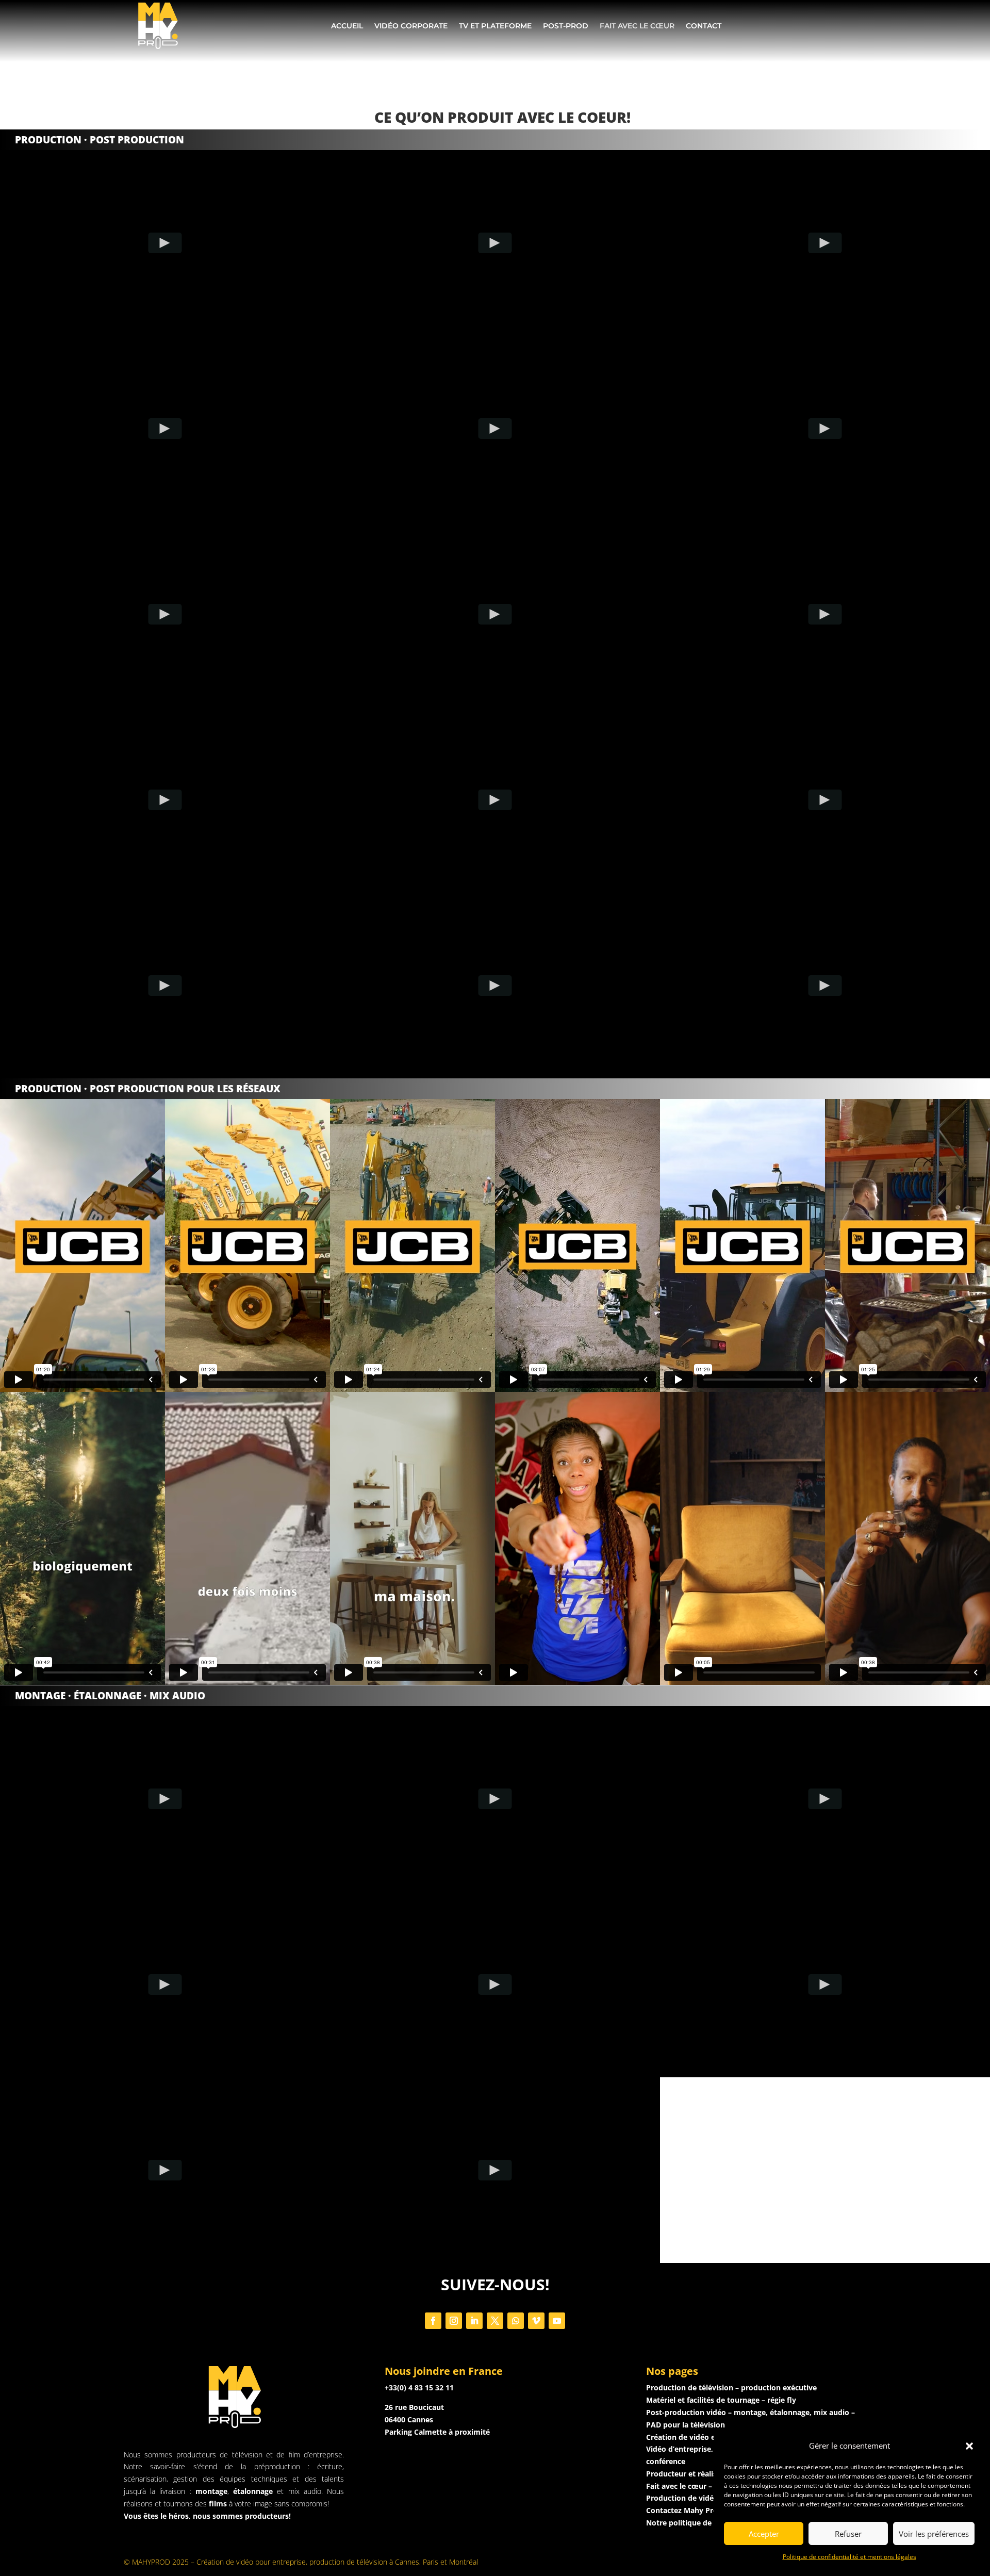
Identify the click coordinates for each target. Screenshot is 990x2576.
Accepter (764, 2534)
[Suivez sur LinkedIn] (474, 2321)
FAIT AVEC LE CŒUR (637, 26)
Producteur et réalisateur (691, 2474)
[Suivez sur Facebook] (433, 2321)
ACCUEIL (347, 26)
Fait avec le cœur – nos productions (709, 2486)
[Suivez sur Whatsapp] (516, 2321)
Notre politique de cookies (694, 2523)
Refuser (848, 2534)
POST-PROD (566, 26)
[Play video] (165, 243)
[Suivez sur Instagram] (454, 2321)
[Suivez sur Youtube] (557, 2321)
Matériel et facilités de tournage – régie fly (721, 2400)
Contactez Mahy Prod (684, 2510)
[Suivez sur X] (495, 2321)
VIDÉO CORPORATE (411, 26)
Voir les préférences (934, 2534)
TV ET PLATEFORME (495, 26)
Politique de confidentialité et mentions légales (849, 2557)
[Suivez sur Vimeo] (536, 2321)
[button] (969, 2446)
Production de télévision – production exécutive (731, 2388)
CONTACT (704, 26)
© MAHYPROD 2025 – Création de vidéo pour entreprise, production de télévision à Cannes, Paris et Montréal (301, 2562)
